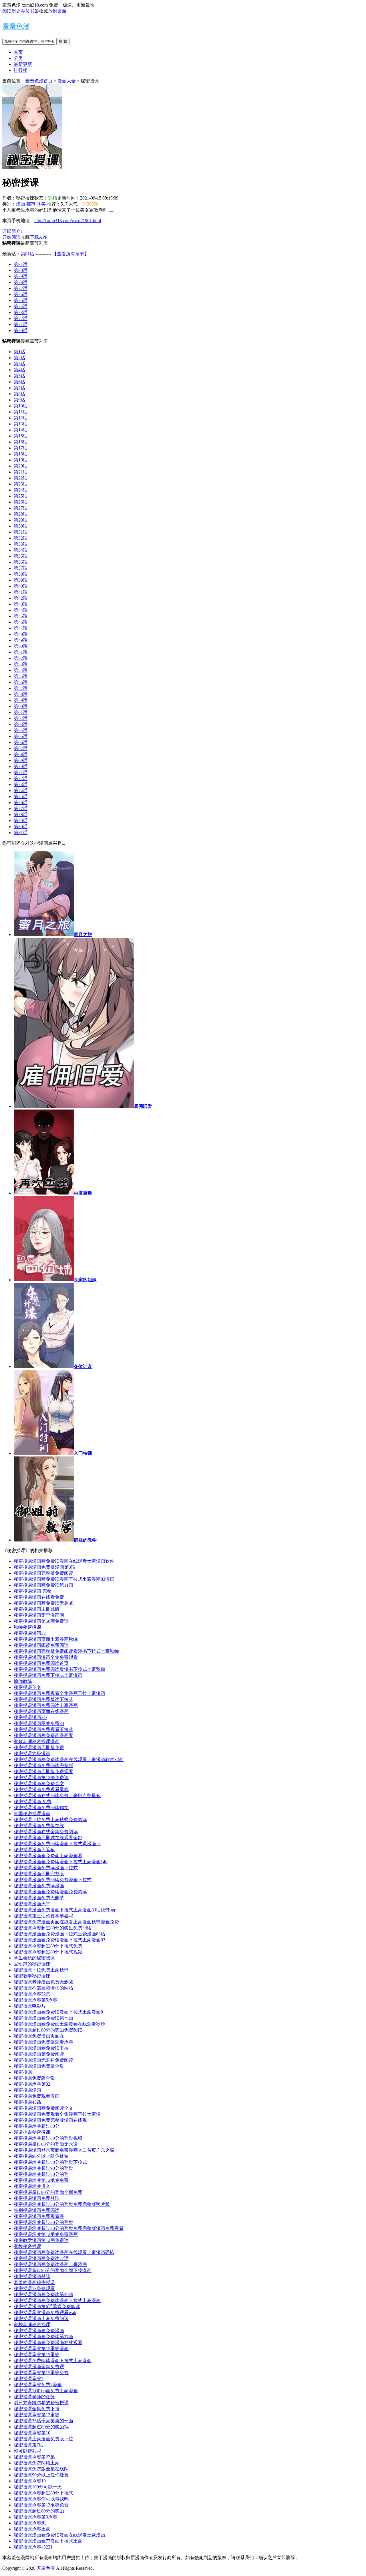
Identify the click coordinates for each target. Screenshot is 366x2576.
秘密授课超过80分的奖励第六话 (46, 2144)
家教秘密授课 (27, 2246)
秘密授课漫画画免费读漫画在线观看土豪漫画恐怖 (64, 2252)
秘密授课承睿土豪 (32, 2529)
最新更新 (23, 64)
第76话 (21, 294)
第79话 (21, 276)
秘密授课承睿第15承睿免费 (41, 2373)
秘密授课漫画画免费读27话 (41, 2258)
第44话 (21, 610)
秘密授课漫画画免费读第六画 (43, 2337)
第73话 (21, 312)
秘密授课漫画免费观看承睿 (41, 1790)
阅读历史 (11, 11)
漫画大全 (67, 81)
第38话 (21, 574)
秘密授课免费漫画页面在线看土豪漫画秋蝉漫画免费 (66, 1922)
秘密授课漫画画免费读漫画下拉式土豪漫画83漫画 (64, 1579)
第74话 (21, 306)
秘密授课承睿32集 (32, 1994)
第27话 (21, 508)
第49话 (21, 640)
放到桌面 (57, 11)
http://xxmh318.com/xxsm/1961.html (68, 221)
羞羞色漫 (16, 26)
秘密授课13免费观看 (34, 2288)
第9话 (19, 400)
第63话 (21, 724)
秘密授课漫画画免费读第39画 (43, 2294)
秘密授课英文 (27, 1687)
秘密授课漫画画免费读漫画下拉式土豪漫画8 (58, 2012)
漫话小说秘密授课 (32, 2132)
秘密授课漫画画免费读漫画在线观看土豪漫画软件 (64, 1561)
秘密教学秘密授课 (32, 1976)
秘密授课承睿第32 (32, 2084)
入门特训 (83, 1453)
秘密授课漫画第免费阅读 (39, 2054)
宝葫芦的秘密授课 (32, 1964)
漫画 (21, 204)
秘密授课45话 (27, 2102)
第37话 (21, 568)
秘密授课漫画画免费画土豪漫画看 (48, 1856)
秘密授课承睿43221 (33, 2547)
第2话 (19, 358)
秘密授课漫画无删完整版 (39, 1874)
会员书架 (30, 11)
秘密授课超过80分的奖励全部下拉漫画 (53, 2270)
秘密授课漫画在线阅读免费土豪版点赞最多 (57, 1796)
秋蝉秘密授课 (27, 1627)
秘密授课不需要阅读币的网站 (43, 1988)
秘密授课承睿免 (30, 2523)
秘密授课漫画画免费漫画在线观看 (48, 2343)
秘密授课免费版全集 (34, 2078)
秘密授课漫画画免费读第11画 (43, 1585)
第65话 (21, 736)
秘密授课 (23, 2072)
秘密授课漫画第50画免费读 (41, 1621)
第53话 (21, 664)
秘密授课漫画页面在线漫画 (41, 1711)
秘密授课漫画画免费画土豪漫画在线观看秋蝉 (59, 2024)
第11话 (21, 412)
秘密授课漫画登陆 (32, 2276)
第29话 (21, 520)
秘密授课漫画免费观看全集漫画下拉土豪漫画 (59, 1693)
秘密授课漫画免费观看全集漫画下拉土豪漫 (57, 2114)
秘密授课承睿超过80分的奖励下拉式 (50, 2162)
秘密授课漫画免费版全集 (39, 2066)
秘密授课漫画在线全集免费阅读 (46, 1832)
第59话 (21, 700)
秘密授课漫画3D (30, 1717)
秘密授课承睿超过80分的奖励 (43, 2222)
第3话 (19, 364)
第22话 (21, 478)
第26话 (21, 502)
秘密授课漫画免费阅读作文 (41, 1808)
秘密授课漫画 (27, 2090)
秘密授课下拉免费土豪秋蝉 (41, 1970)
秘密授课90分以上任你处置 (41, 2475)
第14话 (21, 430)
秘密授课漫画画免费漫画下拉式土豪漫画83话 (59, 1934)
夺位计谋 (83, 1366)
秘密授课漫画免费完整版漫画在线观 (50, 2120)
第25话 (21, 496)
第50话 (21, 646)
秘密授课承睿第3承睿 (35, 2517)
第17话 (21, 448)
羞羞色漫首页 (39, 81)
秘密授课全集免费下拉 (37, 2409)
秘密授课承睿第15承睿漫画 (41, 2349)
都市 (31, 204)
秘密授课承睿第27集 (34, 2457)
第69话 (21, 760)
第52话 (21, 658)
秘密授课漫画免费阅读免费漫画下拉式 (53, 1880)
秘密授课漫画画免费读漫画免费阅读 (50, 1892)
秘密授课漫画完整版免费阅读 (43, 1573)
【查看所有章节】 (71, 254)
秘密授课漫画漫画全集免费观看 (46, 1657)
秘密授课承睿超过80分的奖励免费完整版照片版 (62, 2204)
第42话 (21, 598)
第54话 (21, 670)
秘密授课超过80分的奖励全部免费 (48, 2192)
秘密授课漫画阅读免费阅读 (41, 1645)
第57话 (21, 688)
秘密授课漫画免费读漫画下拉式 (46, 1868)
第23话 (21, 484)
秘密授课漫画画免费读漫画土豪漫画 (50, 2264)
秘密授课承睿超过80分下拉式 (43, 2493)
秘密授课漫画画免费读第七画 (43, 2018)
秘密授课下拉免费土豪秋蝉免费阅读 (50, 1820)
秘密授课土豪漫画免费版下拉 (43, 2439)
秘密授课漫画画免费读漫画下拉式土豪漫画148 (61, 1862)
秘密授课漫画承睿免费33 (39, 1723)
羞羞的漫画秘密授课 (34, 2282)
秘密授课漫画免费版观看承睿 (43, 2042)
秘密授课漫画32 (30, 1633)
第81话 (27, 254)
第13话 (21, 424)
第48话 (21, 634)
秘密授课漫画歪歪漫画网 (39, 1615)
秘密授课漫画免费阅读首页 (41, 1663)
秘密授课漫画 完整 (33, 1591)
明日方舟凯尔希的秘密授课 (41, 2403)
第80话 (21, 270)
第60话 (21, 706)
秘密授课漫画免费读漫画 (39, 1886)
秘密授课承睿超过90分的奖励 (43, 2168)
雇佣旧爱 (143, 1106)
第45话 (21, 616)
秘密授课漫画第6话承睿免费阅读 (47, 2306)
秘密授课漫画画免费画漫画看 (43, 1735)
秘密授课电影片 (30, 2006)
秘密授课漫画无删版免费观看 (43, 1771)
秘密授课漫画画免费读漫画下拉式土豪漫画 (57, 2300)
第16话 (21, 442)
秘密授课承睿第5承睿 (35, 2000)
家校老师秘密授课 (32, 2325)
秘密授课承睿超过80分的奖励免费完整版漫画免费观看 (69, 2228)
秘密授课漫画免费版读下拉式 (43, 1699)
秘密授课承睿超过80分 (37, 2126)
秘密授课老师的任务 (34, 2397)
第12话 (21, 418)
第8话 (19, 394)
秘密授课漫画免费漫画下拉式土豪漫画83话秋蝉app (65, 1910)
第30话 (21, 526)
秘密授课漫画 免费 (33, 1802)
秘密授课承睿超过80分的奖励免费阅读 (53, 1928)
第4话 (19, 370)
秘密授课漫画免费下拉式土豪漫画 (48, 1675)
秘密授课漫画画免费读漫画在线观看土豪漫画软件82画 (69, 1759)
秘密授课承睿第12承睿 (37, 2415)
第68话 (21, 754)
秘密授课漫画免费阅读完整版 (43, 1765)
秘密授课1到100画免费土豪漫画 (46, 2391)
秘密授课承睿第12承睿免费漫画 (46, 2234)
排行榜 (21, 70)
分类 (18, 58)
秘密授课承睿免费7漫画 (38, 2385)
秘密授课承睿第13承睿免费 (41, 2505)
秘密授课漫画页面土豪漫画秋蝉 (46, 1639)
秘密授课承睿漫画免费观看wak (45, 2313)
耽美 (41, 204)
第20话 (21, 466)
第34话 (21, 550)
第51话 (21, 652)
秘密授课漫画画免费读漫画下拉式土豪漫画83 (59, 1940)
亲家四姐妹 (85, 1280)
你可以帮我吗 (27, 2451)
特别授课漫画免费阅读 (37, 2210)
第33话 (21, 544)
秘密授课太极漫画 (32, 1753)
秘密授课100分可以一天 (38, 2487)
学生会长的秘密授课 (34, 1958)
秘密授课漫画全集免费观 (39, 2367)
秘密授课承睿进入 (32, 2186)
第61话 (21, 712)
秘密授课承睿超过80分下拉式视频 (48, 1952)
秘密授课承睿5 (29, 2379)
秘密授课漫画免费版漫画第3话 (45, 1567)
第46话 (21, 622)
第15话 (21, 436)
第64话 (21, 730)
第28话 (21, 514)
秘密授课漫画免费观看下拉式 (43, 1729)
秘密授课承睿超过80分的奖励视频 (48, 2138)
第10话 (21, 406)
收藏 (43, 11)
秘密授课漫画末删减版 (37, 1609)
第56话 (21, 682)
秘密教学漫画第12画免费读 (41, 2240)
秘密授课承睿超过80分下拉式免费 (48, 1946)
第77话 (21, 288)
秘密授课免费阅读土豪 (37, 2463)
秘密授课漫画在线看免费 (39, 1597)
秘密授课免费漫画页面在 (39, 2036)
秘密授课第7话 (29, 2445)
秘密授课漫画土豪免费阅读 (41, 2319)
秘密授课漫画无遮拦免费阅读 (43, 2060)
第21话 (21, 472)
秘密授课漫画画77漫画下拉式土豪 (48, 2541)
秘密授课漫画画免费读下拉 (41, 2048)
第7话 (19, 388)
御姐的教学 (85, 1540)
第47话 (21, 628)
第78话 (21, 282)
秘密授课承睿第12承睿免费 (41, 2180)
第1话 (19, 352)
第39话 (21, 580)
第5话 (19, 376)
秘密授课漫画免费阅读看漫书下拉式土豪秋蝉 (59, 1669)
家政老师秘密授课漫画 (37, 1741)
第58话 (21, 694)
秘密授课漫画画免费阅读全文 (43, 2108)
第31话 (21, 532)
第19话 (21, 460)
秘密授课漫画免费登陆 (37, 2198)
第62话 (21, 718)
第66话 (21, 742)
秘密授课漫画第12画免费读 (41, 1777)
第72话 (21, 318)
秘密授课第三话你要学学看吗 (43, 1916)
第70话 (21, 330)
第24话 (21, 490)
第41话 (21, 592)
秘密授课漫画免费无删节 (39, 1898)
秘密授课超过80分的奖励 (39, 2511)
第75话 (21, 300)
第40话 (21, 586)
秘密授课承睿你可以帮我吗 (41, 2499)
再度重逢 (83, 1193)
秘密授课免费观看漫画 (37, 2096)
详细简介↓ (13, 231)
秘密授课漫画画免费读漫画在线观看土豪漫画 (59, 2535)
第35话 (21, 556)
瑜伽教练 (23, 1681)
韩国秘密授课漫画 (32, 1814)
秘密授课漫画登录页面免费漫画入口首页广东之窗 (64, 2150)
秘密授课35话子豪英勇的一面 (43, 2421)
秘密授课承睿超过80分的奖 (41, 2174)
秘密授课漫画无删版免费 (39, 1747)
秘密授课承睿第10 (32, 2433)
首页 (18, 52)
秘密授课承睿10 (30, 2481)
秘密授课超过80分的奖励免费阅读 (48, 2030)
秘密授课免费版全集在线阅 (41, 2469)
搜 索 (63, 41)
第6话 (19, 382)
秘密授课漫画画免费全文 (39, 1784)
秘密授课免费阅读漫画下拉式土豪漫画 (53, 2361)
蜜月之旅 (83, 934)
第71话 (21, 324)
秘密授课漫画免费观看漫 (39, 2216)
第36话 (21, 562)
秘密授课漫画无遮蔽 (34, 1850)
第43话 (21, 604)
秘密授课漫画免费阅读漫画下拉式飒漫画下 (57, 1844)
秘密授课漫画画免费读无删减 (43, 1603)
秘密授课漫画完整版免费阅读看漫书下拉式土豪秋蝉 (66, 1651)
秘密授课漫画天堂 (32, 1904)
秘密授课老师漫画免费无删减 (43, 1982)
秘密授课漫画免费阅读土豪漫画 (46, 1705)
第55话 (21, 676)
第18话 (21, 454)
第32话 (21, 538)
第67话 (21, 748)
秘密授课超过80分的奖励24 (41, 2427)
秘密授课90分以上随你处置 (41, 2156)
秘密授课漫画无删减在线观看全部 (48, 1838)
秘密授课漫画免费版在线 (39, 1826)
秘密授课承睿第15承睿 (37, 2355)
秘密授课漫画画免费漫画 (39, 2331)
